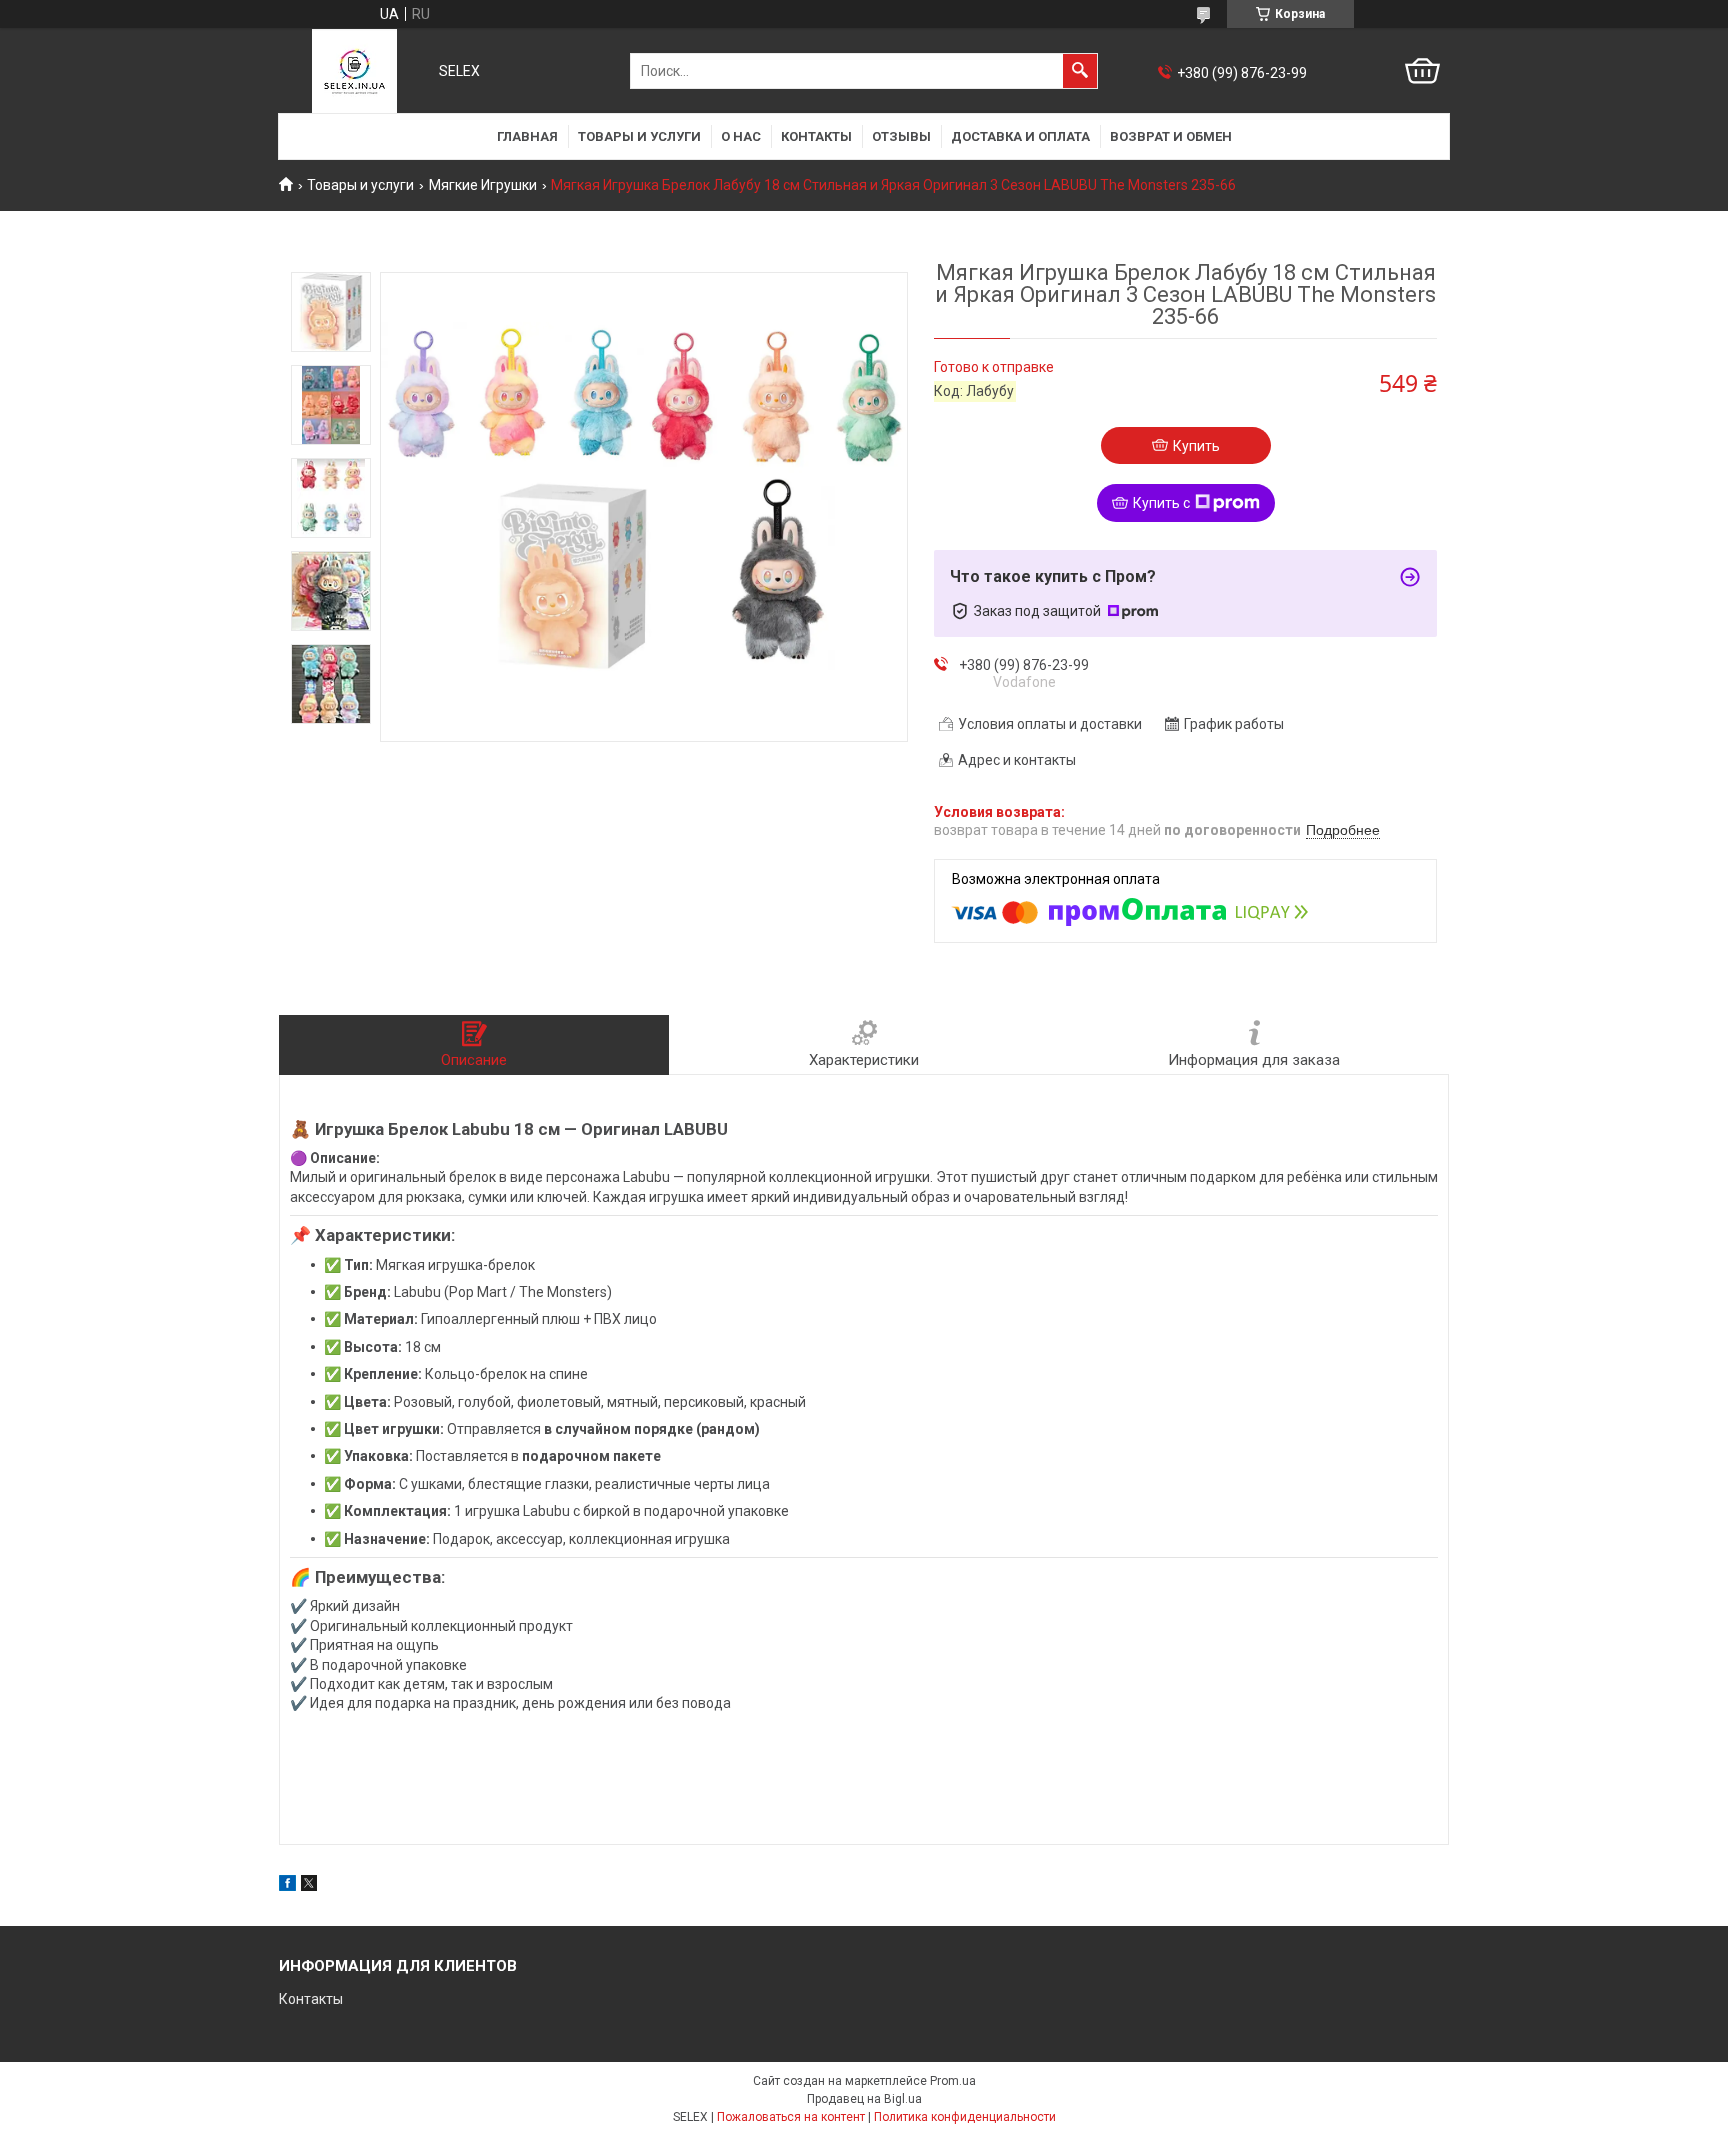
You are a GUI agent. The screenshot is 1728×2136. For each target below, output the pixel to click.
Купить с (1161, 503)
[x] (309, 1886)
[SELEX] (354, 71)
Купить (1196, 446)
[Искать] (1080, 71)
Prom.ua (953, 2081)
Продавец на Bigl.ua (864, 2099)
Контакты (816, 136)
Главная (527, 136)
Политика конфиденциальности (965, 2117)
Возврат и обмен (1171, 136)
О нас (741, 136)
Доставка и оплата (1020, 136)
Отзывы (901, 136)
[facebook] (287, 1886)
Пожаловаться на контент (791, 2117)
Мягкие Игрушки (483, 185)
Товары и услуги (639, 136)
